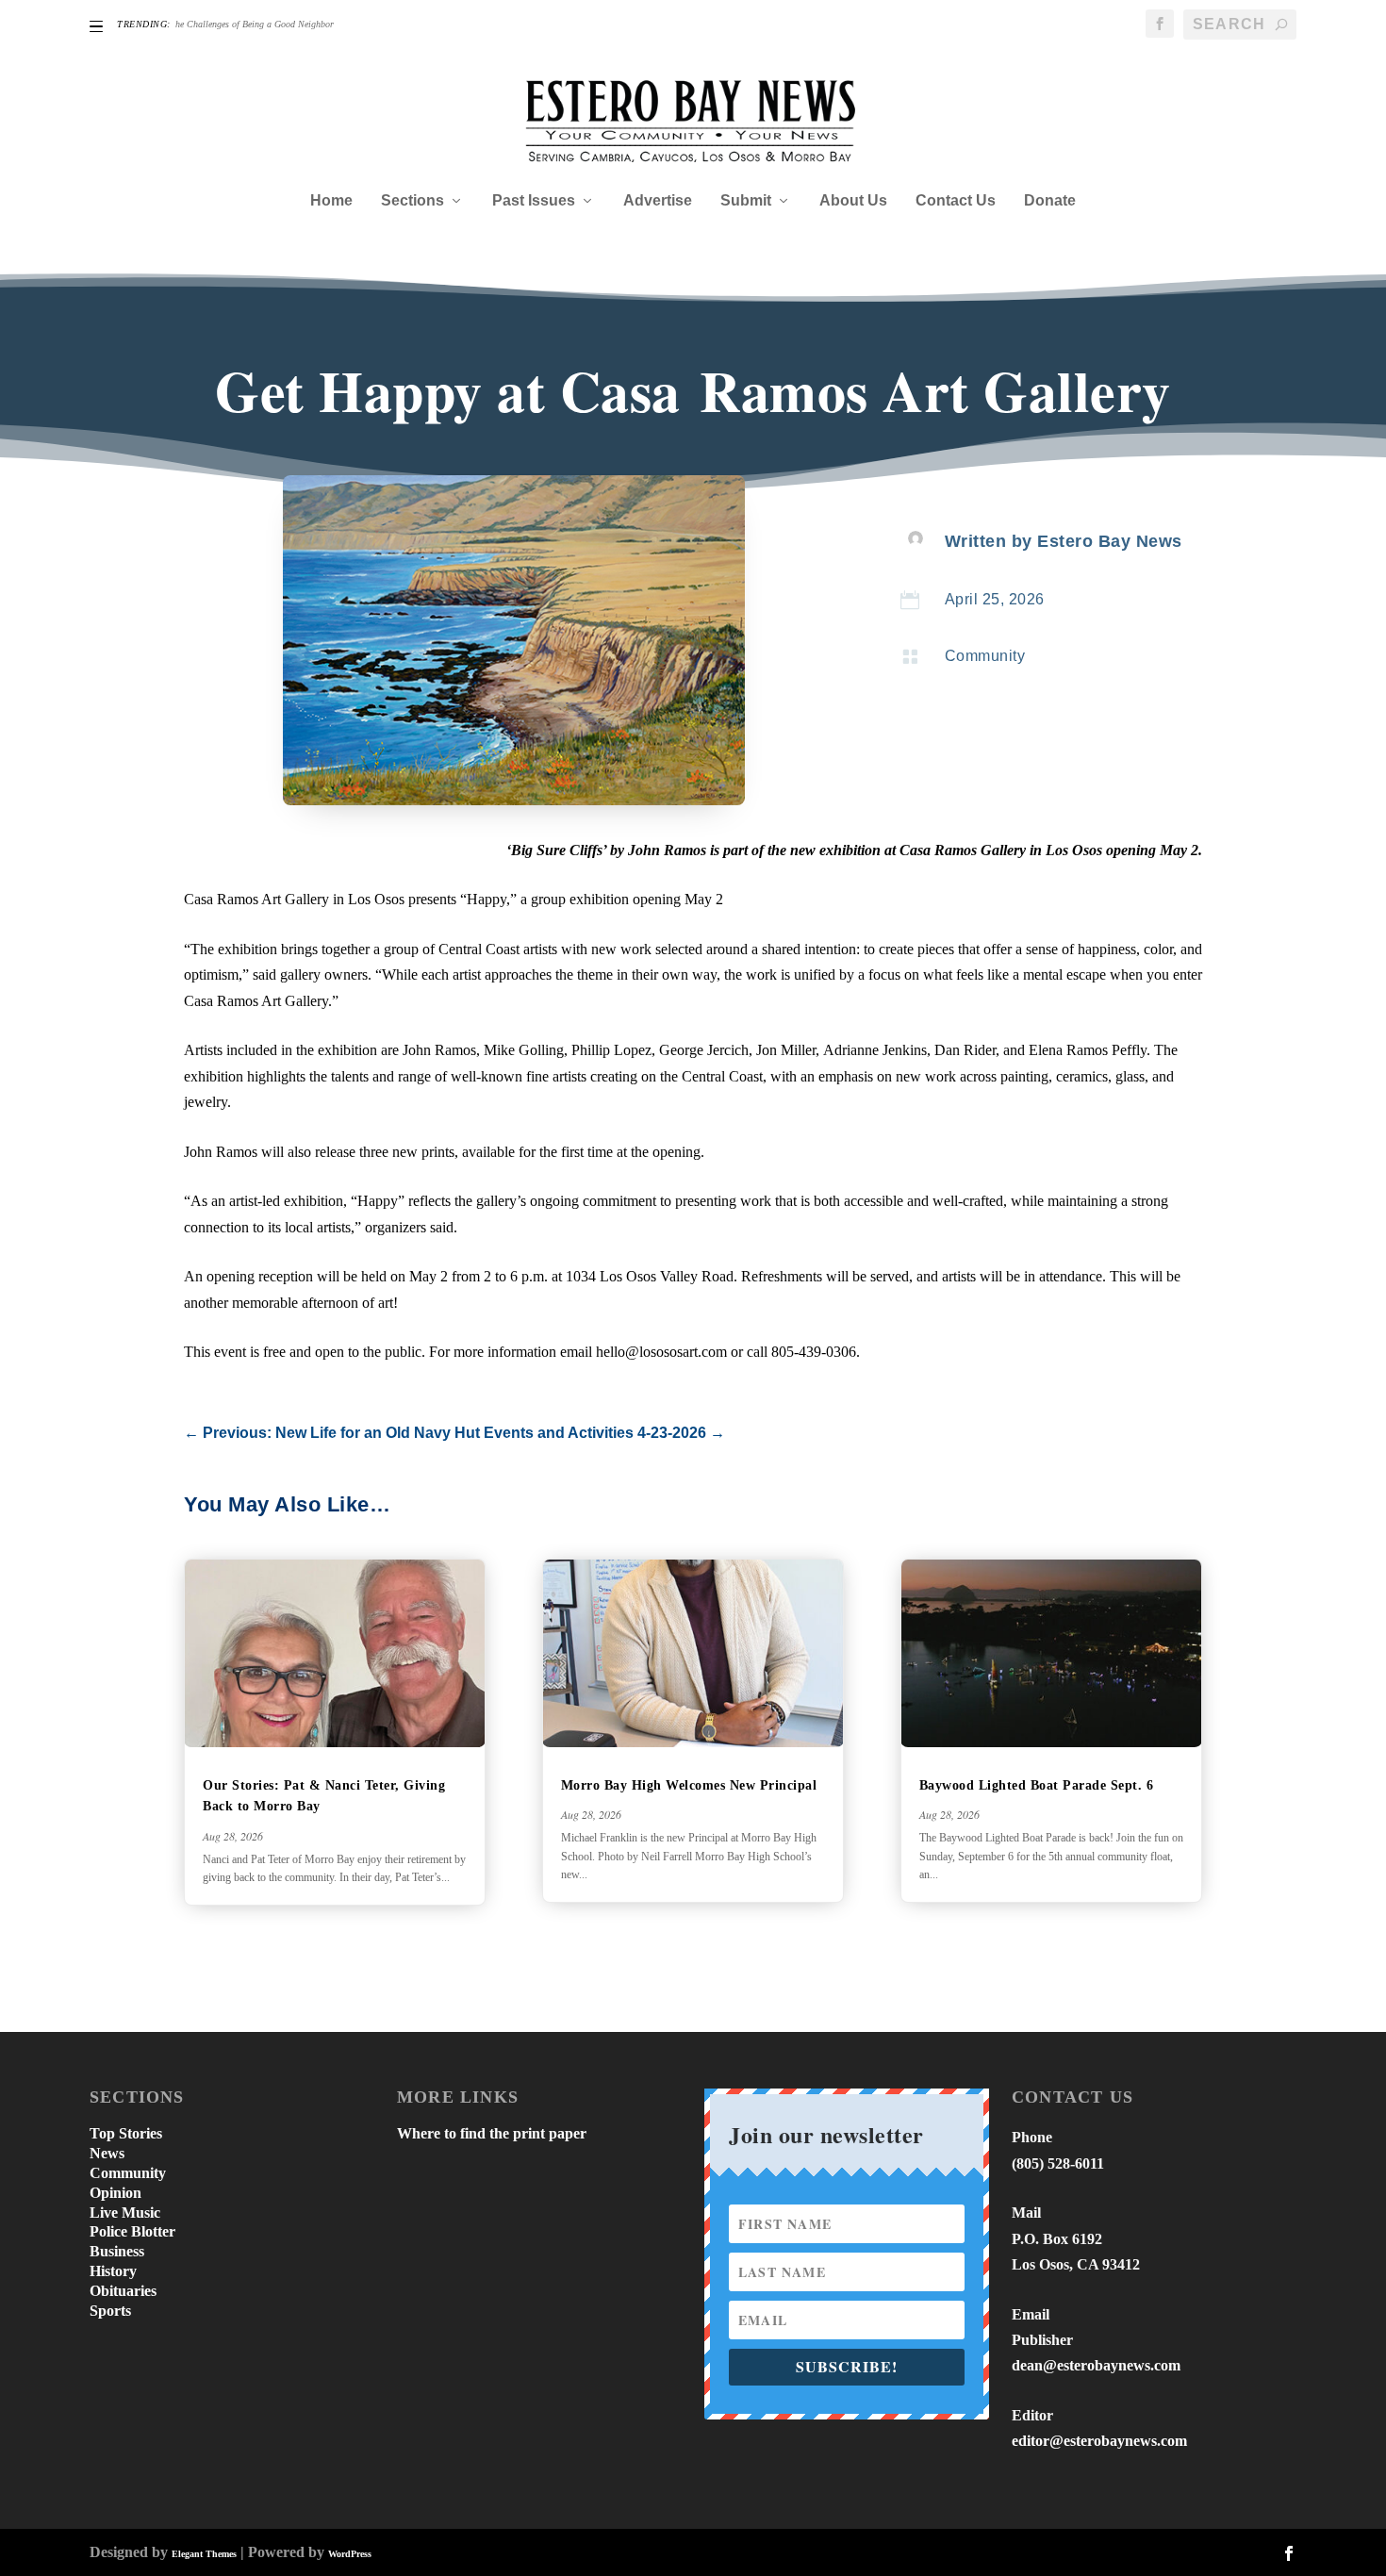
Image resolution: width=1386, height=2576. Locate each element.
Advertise (658, 201)
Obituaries (123, 2291)
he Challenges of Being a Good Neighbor (255, 24)
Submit (746, 201)
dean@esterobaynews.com (1096, 2365)
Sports (110, 2311)
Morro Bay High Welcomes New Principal (689, 1785)
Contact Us (956, 201)
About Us (853, 201)
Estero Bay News (1110, 541)
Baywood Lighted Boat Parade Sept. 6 (1039, 1785)
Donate (1050, 201)
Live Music (125, 2213)
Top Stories (126, 2133)
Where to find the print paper (492, 2133)
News (107, 2153)
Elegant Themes (204, 2554)
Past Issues (534, 201)
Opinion (115, 2193)
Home (331, 201)
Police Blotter (132, 2231)
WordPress (350, 2554)
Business (117, 2251)
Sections (412, 201)
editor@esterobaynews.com (1099, 2441)
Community (985, 656)
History (113, 2271)
